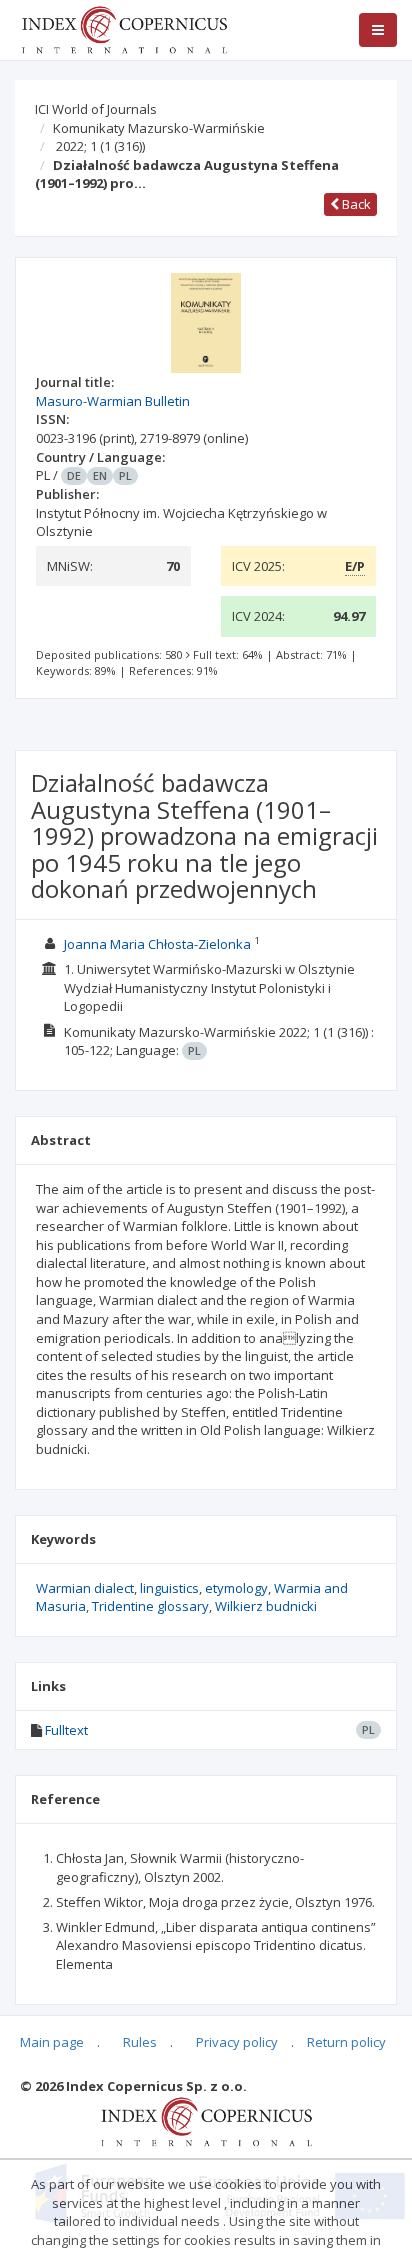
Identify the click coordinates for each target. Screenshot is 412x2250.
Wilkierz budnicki (266, 1606)
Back (355, 204)
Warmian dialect (85, 1588)
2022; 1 (100, 146)
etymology (236, 1588)
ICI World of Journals (96, 109)
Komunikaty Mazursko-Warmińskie (159, 128)
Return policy (346, 2042)
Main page (52, 2042)
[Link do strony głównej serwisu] (124, 28)
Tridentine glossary (150, 1606)
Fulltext (66, 1730)
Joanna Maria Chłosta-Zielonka (157, 944)
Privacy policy (237, 2042)
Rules (140, 2042)
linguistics (169, 1588)
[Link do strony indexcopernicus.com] (206, 2120)
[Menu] (378, 30)
